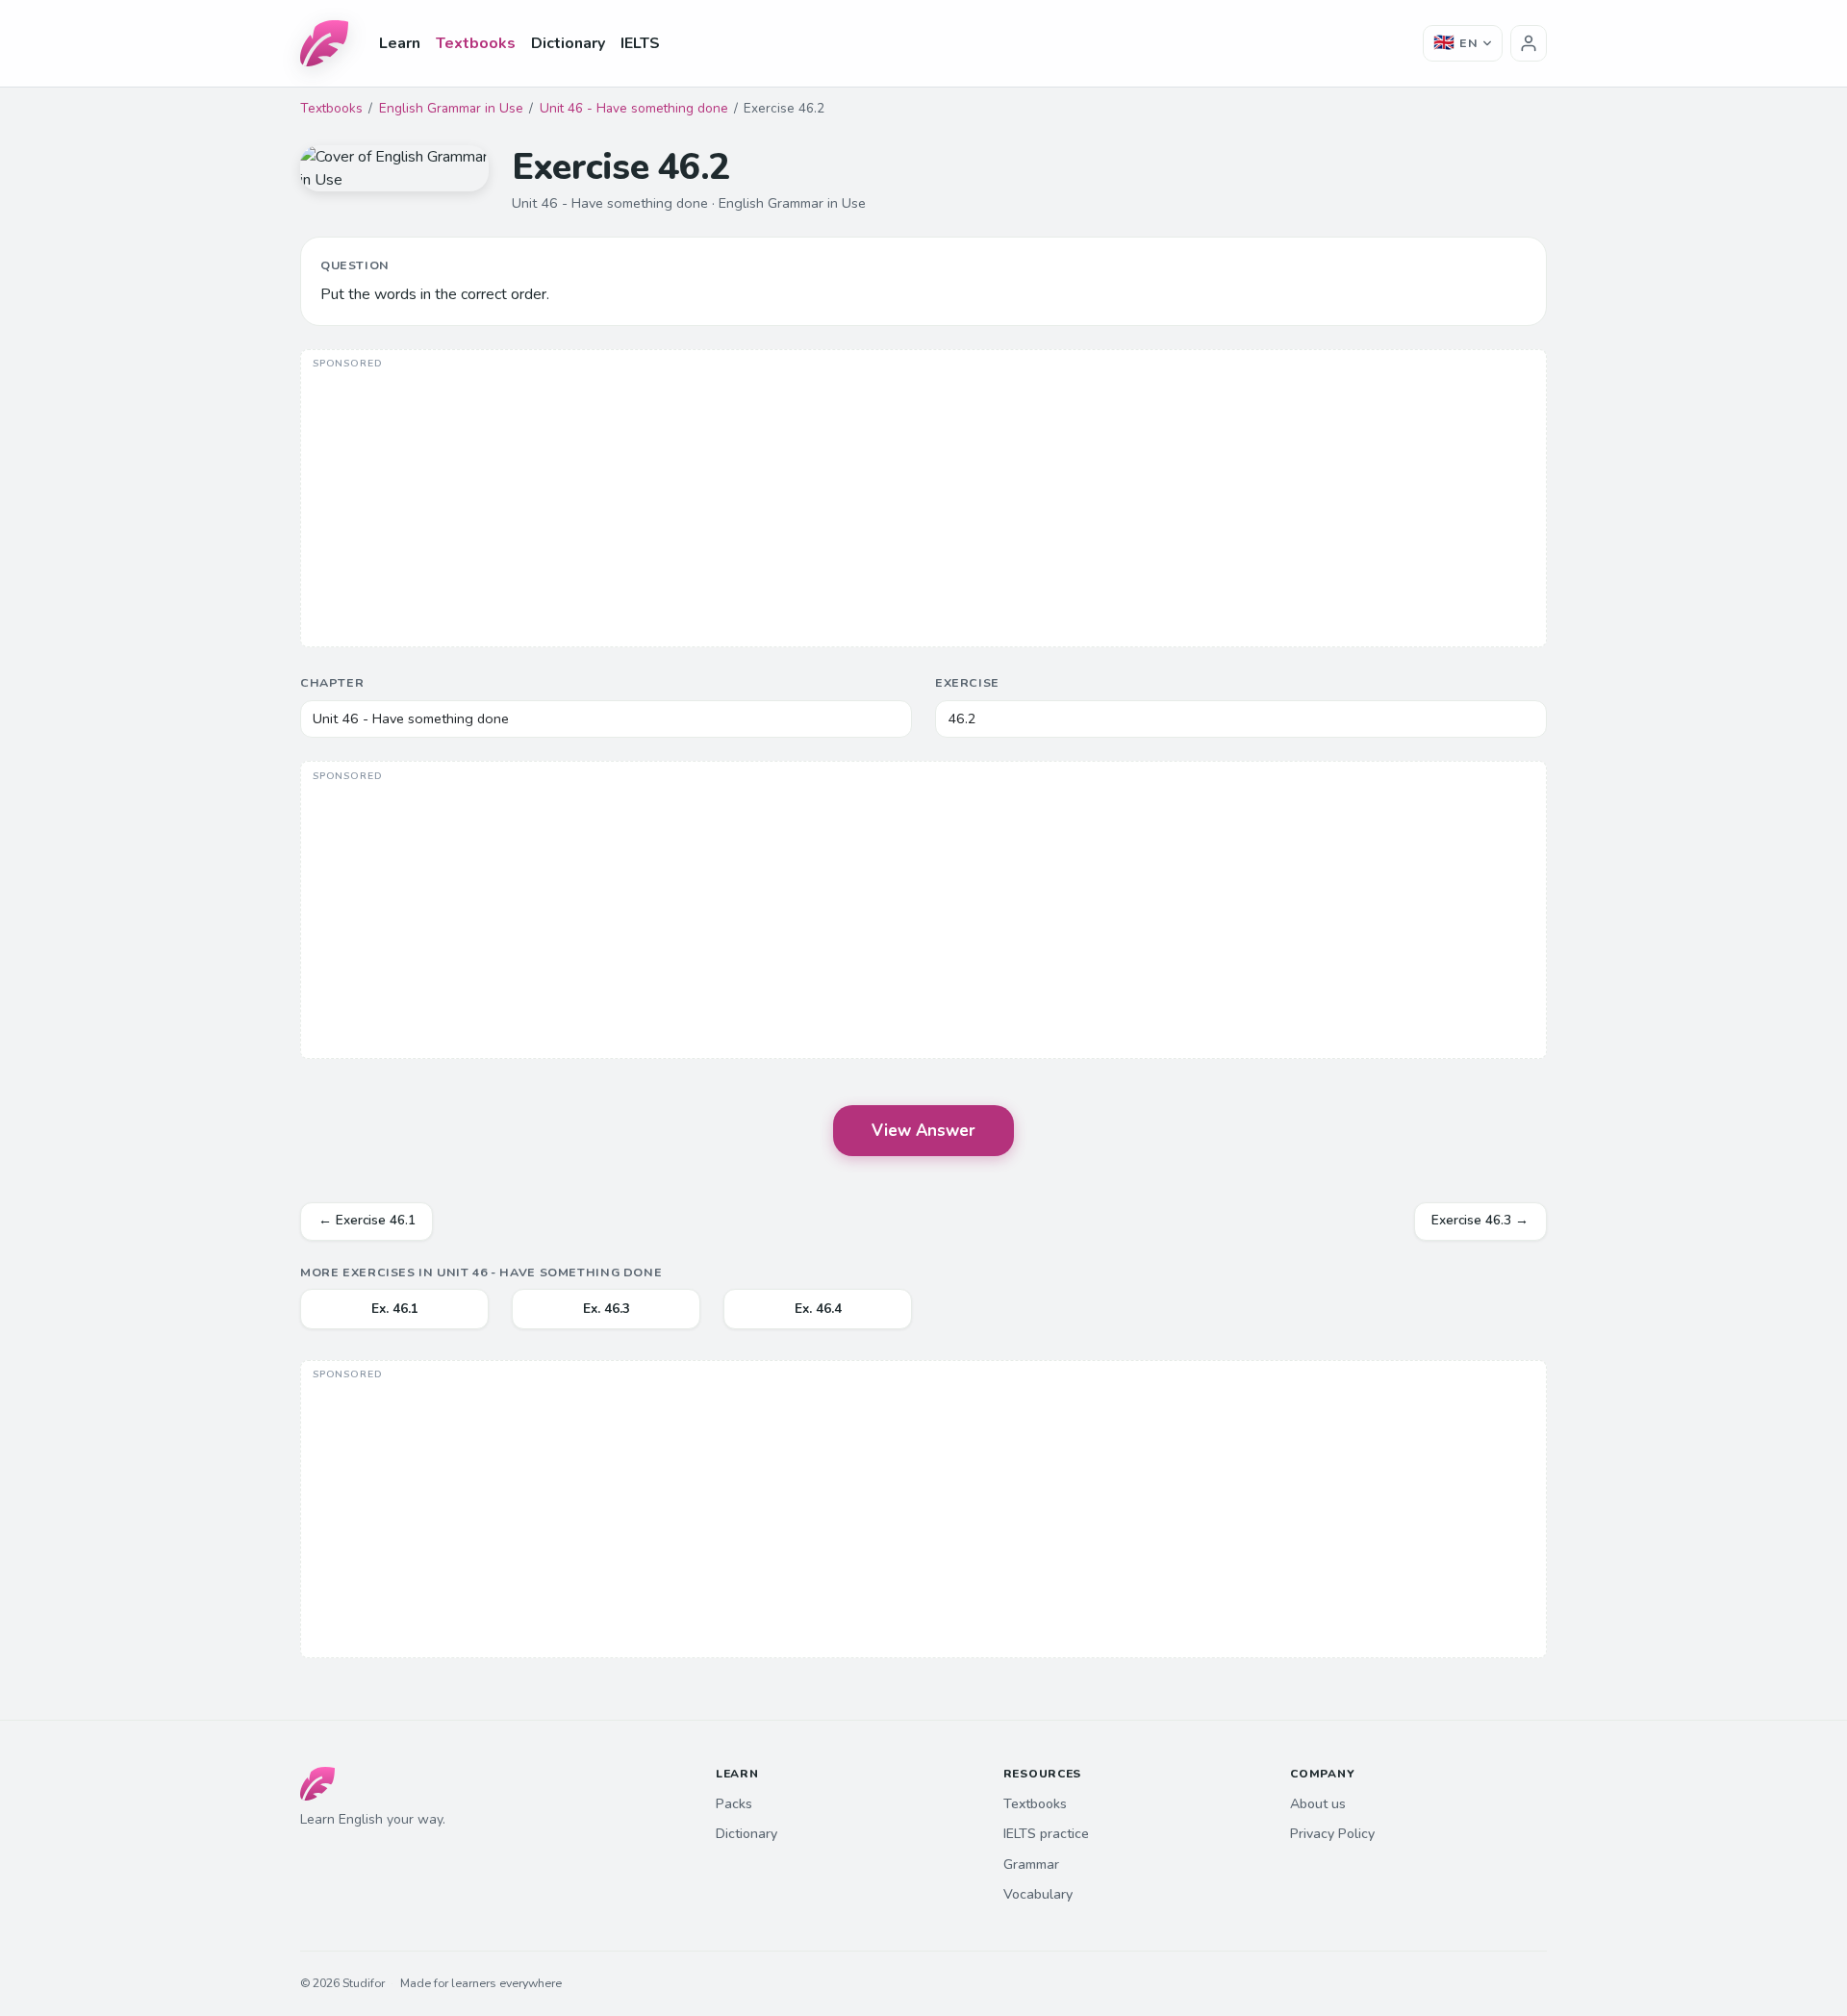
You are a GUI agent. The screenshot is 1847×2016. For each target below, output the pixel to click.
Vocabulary (1038, 1894)
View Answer (923, 1131)
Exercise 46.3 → (1480, 1220)
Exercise (967, 682)
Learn (400, 43)
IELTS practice (1046, 1834)
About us (1318, 1804)
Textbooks (476, 43)
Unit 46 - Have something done (634, 108)
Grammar (1031, 1865)
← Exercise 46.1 (367, 1220)
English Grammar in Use (451, 108)
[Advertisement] (923, 500)
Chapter (332, 682)
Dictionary (568, 43)
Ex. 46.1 (395, 1309)
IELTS (640, 43)
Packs (734, 1804)
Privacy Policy (1332, 1834)
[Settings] (1529, 43)
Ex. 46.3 (607, 1309)
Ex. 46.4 (818, 1309)
